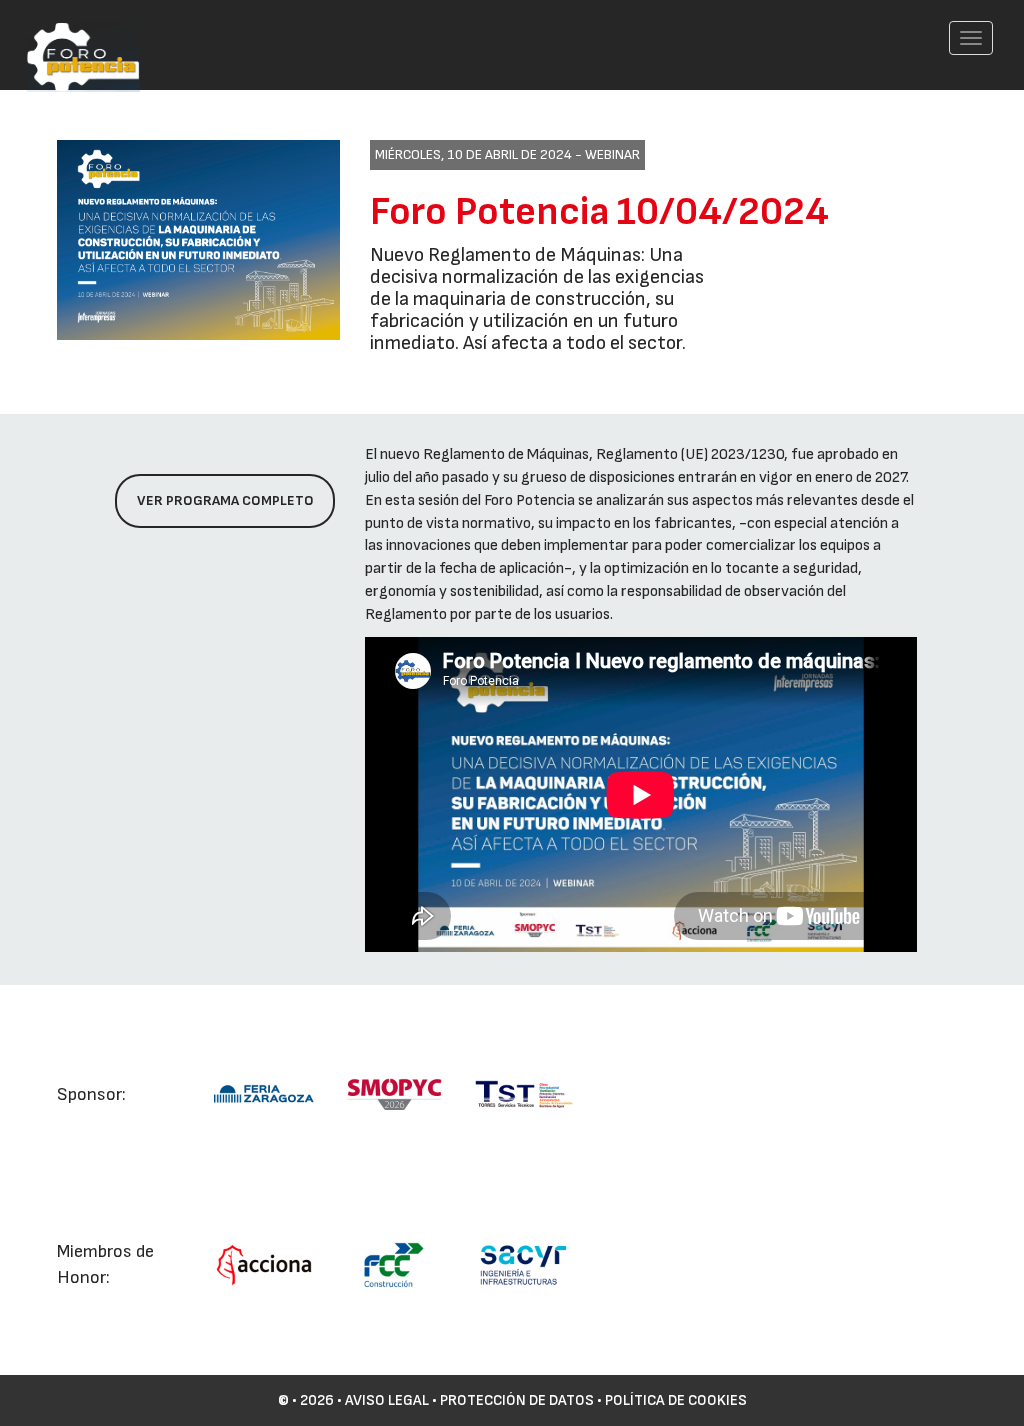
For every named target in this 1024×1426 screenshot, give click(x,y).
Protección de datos (517, 1400)
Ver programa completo (225, 500)
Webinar (612, 154)
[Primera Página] (72, 26)
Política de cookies (676, 1400)
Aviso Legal (387, 1400)
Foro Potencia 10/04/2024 (599, 212)
